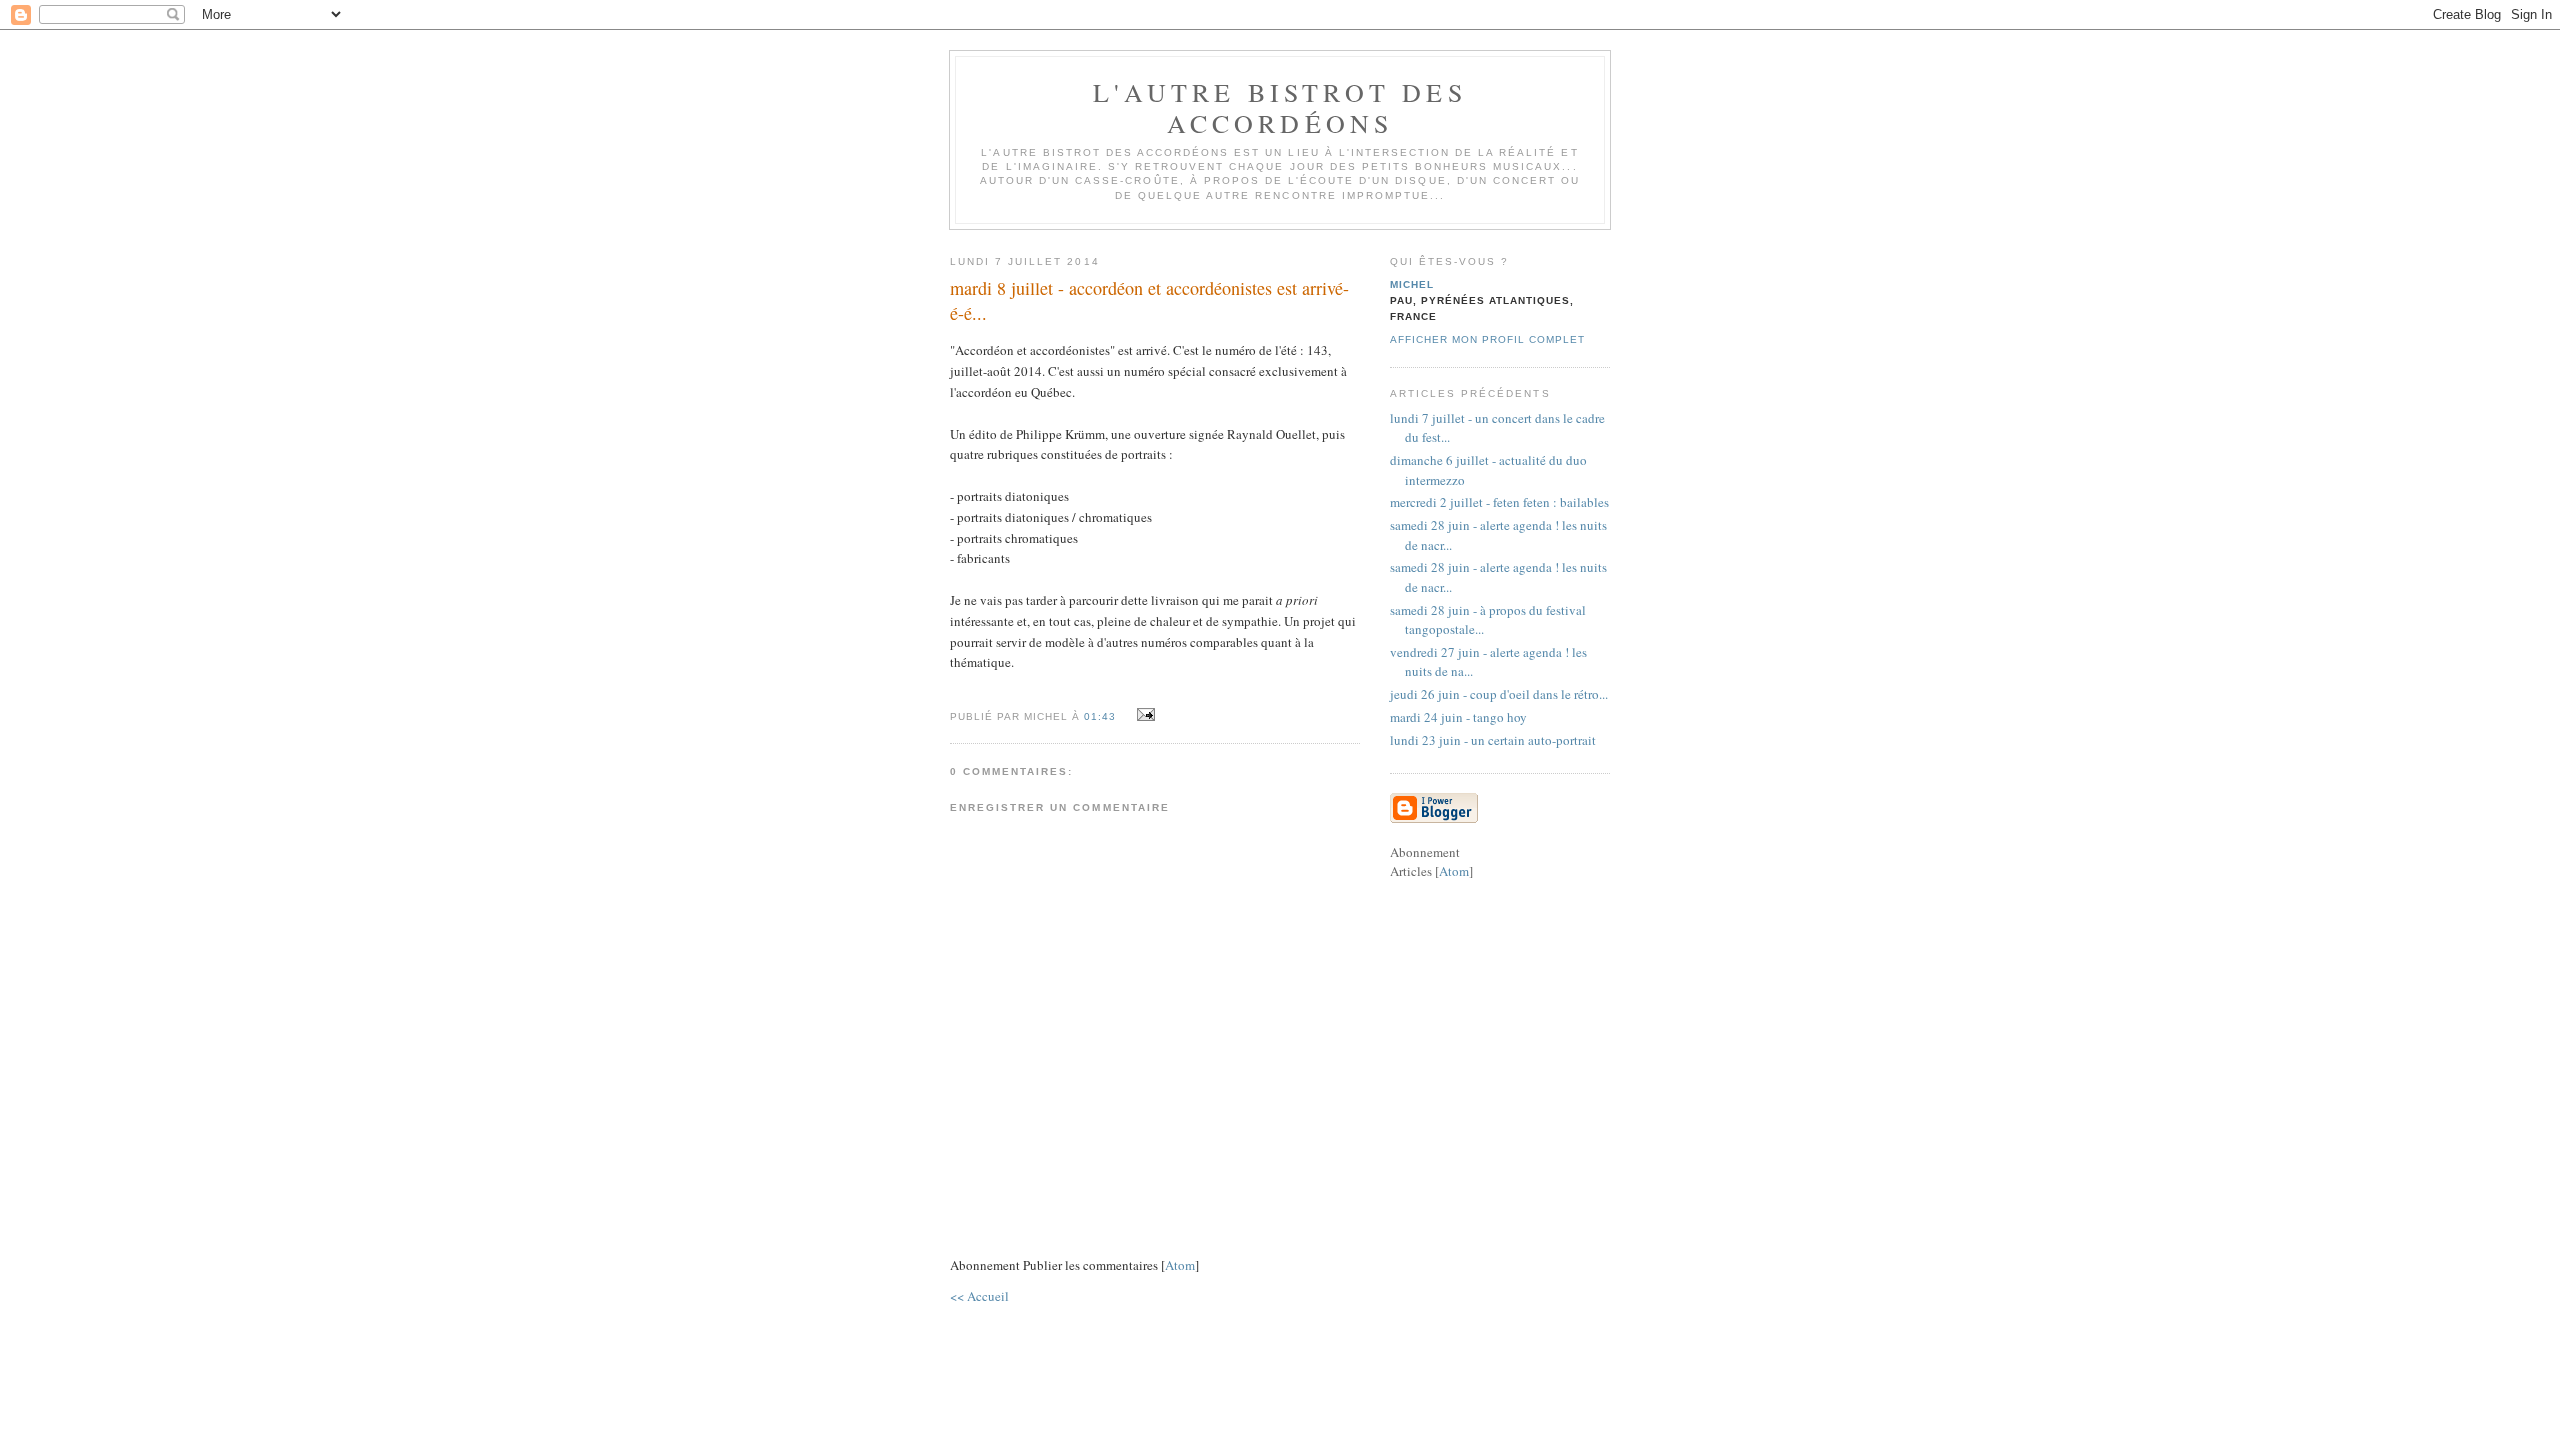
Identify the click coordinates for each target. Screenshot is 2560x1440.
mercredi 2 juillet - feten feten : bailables (1499, 502)
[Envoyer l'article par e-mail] (1142, 715)
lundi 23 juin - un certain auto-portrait (1493, 740)
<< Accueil (979, 1296)
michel (1412, 284)
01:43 (1102, 716)
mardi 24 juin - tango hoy (1458, 717)
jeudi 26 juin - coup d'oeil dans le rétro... (1499, 694)
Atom (1180, 1265)
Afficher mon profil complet (1487, 339)
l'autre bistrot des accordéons (1280, 107)
